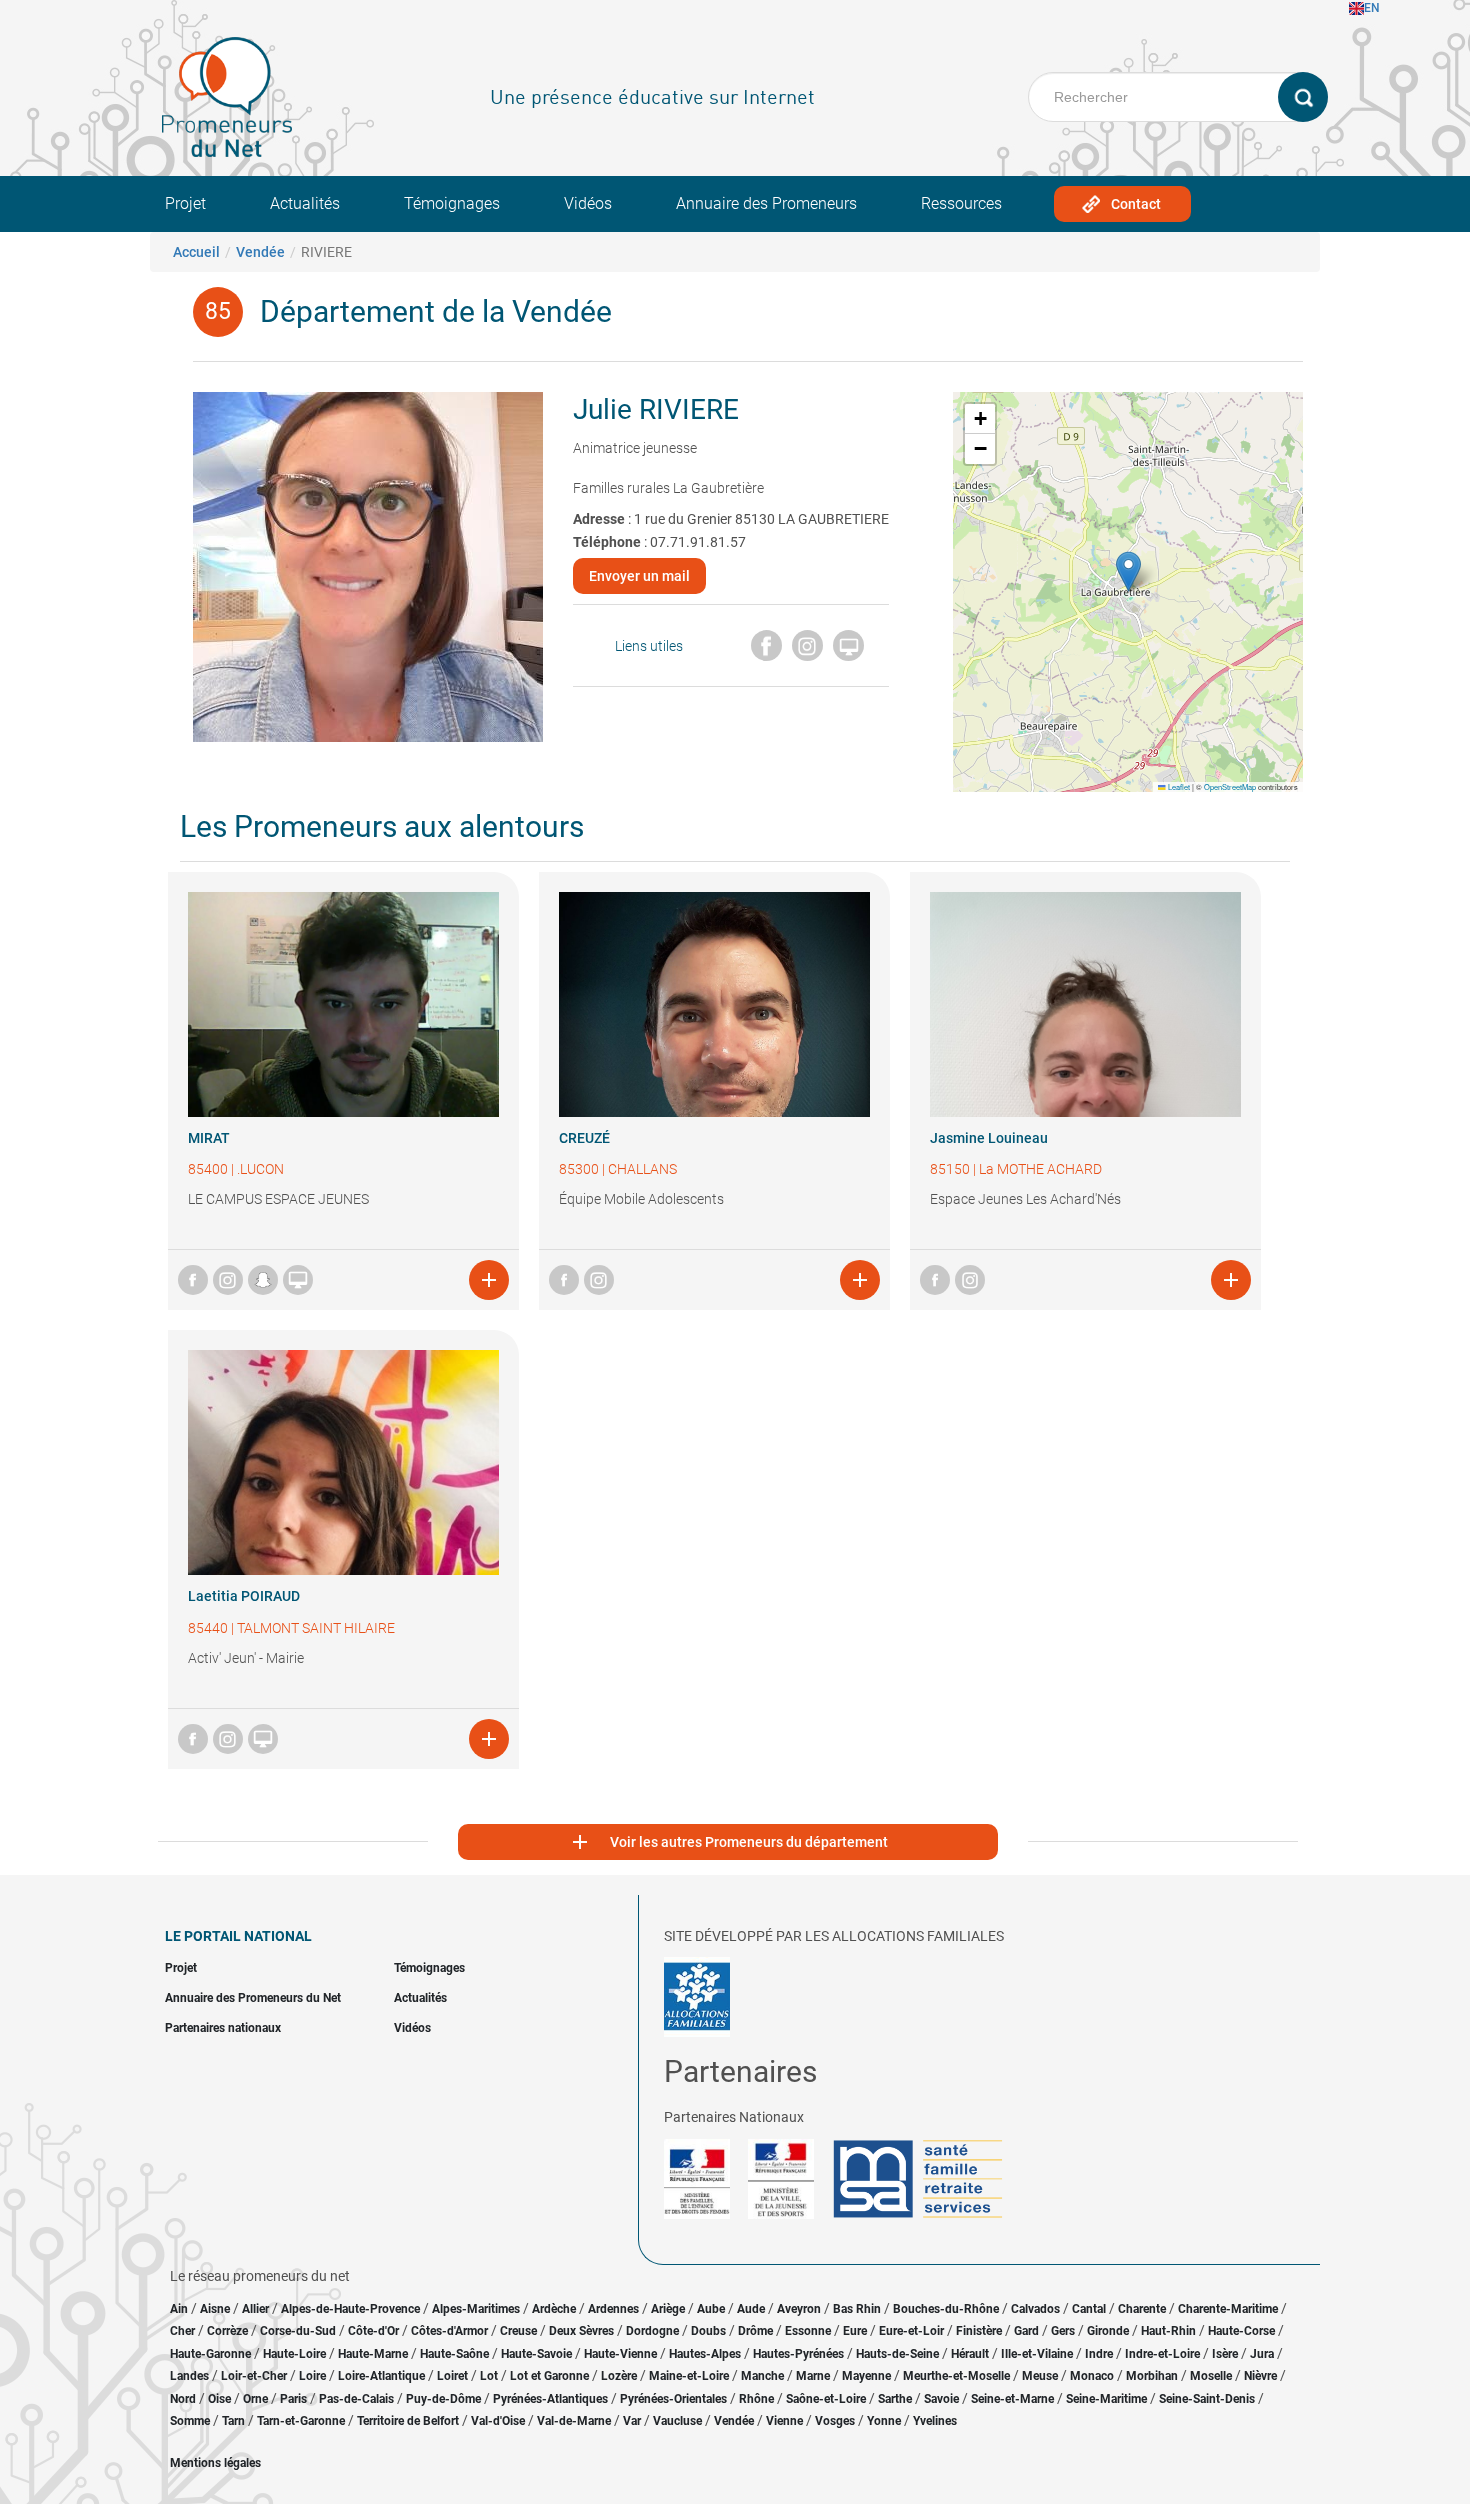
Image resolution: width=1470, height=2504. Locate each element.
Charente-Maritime (1228, 2309)
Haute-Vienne (620, 2354)
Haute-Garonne (210, 2354)
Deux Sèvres (581, 2331)
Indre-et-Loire (1162, 2354)
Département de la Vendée (436, 311)
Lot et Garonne (549, 2376)
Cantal (1089, 2309)
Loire (312, 2376)
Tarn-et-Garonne (301, 2421)
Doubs (708, 2331)
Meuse (1040, 2376)
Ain (180, 2309)
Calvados (1035, 2309)
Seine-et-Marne (1012, 2399)
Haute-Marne (373, 2354)
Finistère (979, 2331)
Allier (255, 2309)
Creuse (518, 2331)
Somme (190, 2421)
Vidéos (588, 203)
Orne (255, 2399)
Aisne (215, 2309)
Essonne (808, 2331)
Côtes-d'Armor (449, 2331)
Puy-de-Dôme (443, 2399)
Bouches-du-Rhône (946, 2309)
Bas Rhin (857, 2309)
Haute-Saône (454, 2354)
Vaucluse (677, 2421)
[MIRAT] (343, 1004)
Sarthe (895, 2399)
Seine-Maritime (1106, 2399)
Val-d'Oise (498, 2421)
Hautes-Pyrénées (798, 2354)
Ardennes (613, 2309)
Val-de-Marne (574, 2421)
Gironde (1108, 2331)
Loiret (452, 2376)
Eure (855, 2331)
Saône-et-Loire (826, 2399)
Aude (751, 2309)
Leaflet (1178, 786)
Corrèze (227, 2331)
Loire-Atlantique (381, 2376)
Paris (293, 2399)
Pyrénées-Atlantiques (550, 2399)
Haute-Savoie (536, 2354)
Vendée (260, 252)
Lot (489, 2376)
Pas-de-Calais (356, 2399)
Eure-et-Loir (911, 2331)
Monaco (1092, 2376)
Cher (182, 2331)
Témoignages (452, 203)
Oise (219, 2399)
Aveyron (799, 2309)
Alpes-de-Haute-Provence (350, 2309)
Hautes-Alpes (705, 2354)
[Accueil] (227, 97)
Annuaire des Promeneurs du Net (253, 1998)
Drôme (755, 2331)
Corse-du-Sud (298, 2331)
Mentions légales (215, 2463)
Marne (813, 2376)
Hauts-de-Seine (897, 2354)
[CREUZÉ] (714, 1004)
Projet (185, 203)
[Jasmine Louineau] (1085, 1004)
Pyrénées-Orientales (673, 2399)
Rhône (756, 2399)
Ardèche (554, 2309)
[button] (1128, 571)
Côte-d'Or (373, 2331)
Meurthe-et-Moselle (956, 2376)
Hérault (970, 2354)
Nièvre (1260, 2376)
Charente (1142, 2309)
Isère (1225, 2354)
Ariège (668, 2309)
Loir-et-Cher (254, 2376)
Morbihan (1152, 2376)
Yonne (884, 2421)
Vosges (835, 2421)
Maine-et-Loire (689, 2376)
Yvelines (935, 2421)
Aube (711, 2309)
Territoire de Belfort (408, 2421)
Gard (1026, 2331)
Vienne (784, 2421)
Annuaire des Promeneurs (766, 203)
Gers (1063, 2331)
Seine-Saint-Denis (1207, 2399)
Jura (1262, 2354)
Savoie (941, 2399)
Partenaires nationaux (223, 2028)
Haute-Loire (294, 2354)
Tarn (233, 2421)
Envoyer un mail (639, 576)
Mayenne (866, 2376)
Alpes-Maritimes (476, 2309)
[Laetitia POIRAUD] (343, 1462)
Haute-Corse (1241, 2331)
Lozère (619, 2376)
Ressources (961, 203)
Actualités (305, 203)
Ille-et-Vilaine (1037, 2354)
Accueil (196, 252)
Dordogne (652, 2331)
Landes (189, 2376)
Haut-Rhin (1168, 2331)
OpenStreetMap (1230, 786)
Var (632, 2421)
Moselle (1211, 2376)
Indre (1099, 2354)
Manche (762, 2376)
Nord (183, 2399)
